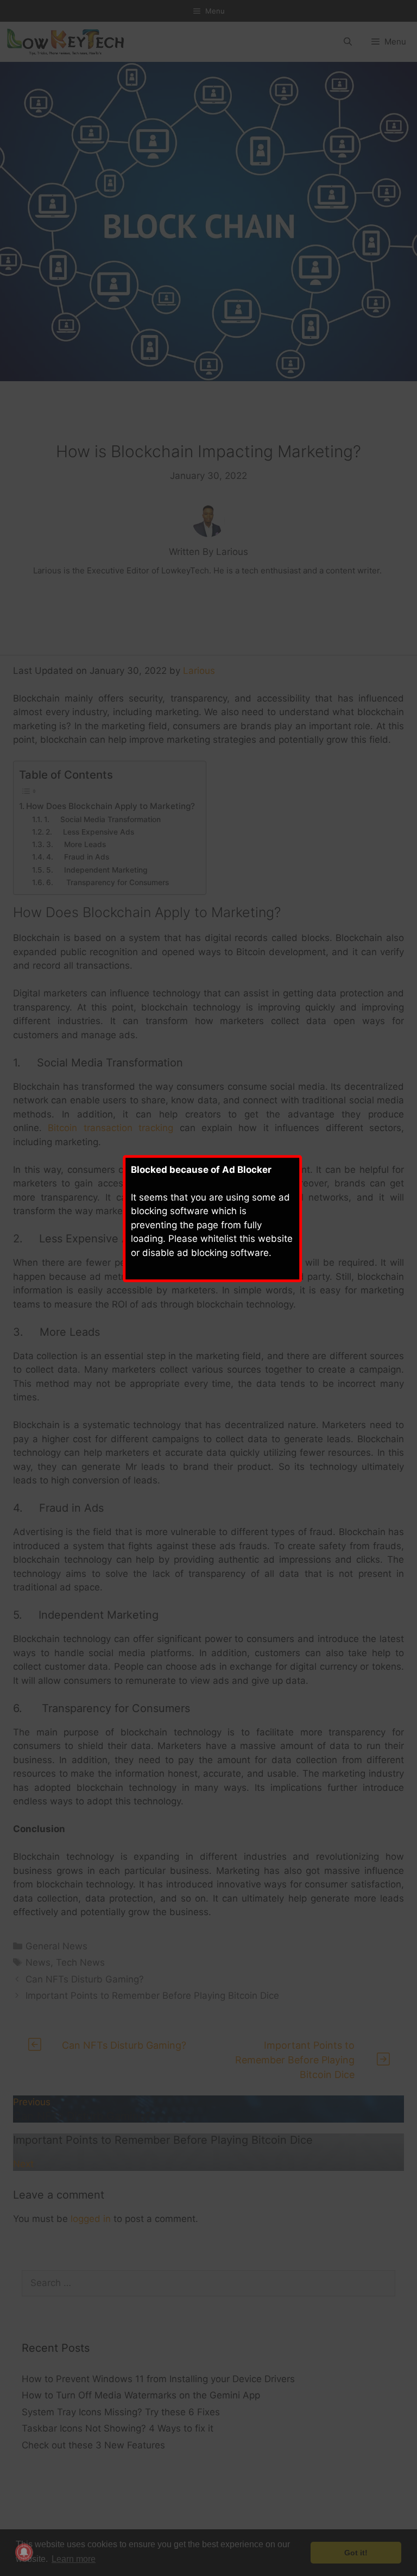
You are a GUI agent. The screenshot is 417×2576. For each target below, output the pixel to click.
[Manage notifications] (24, 2552)
